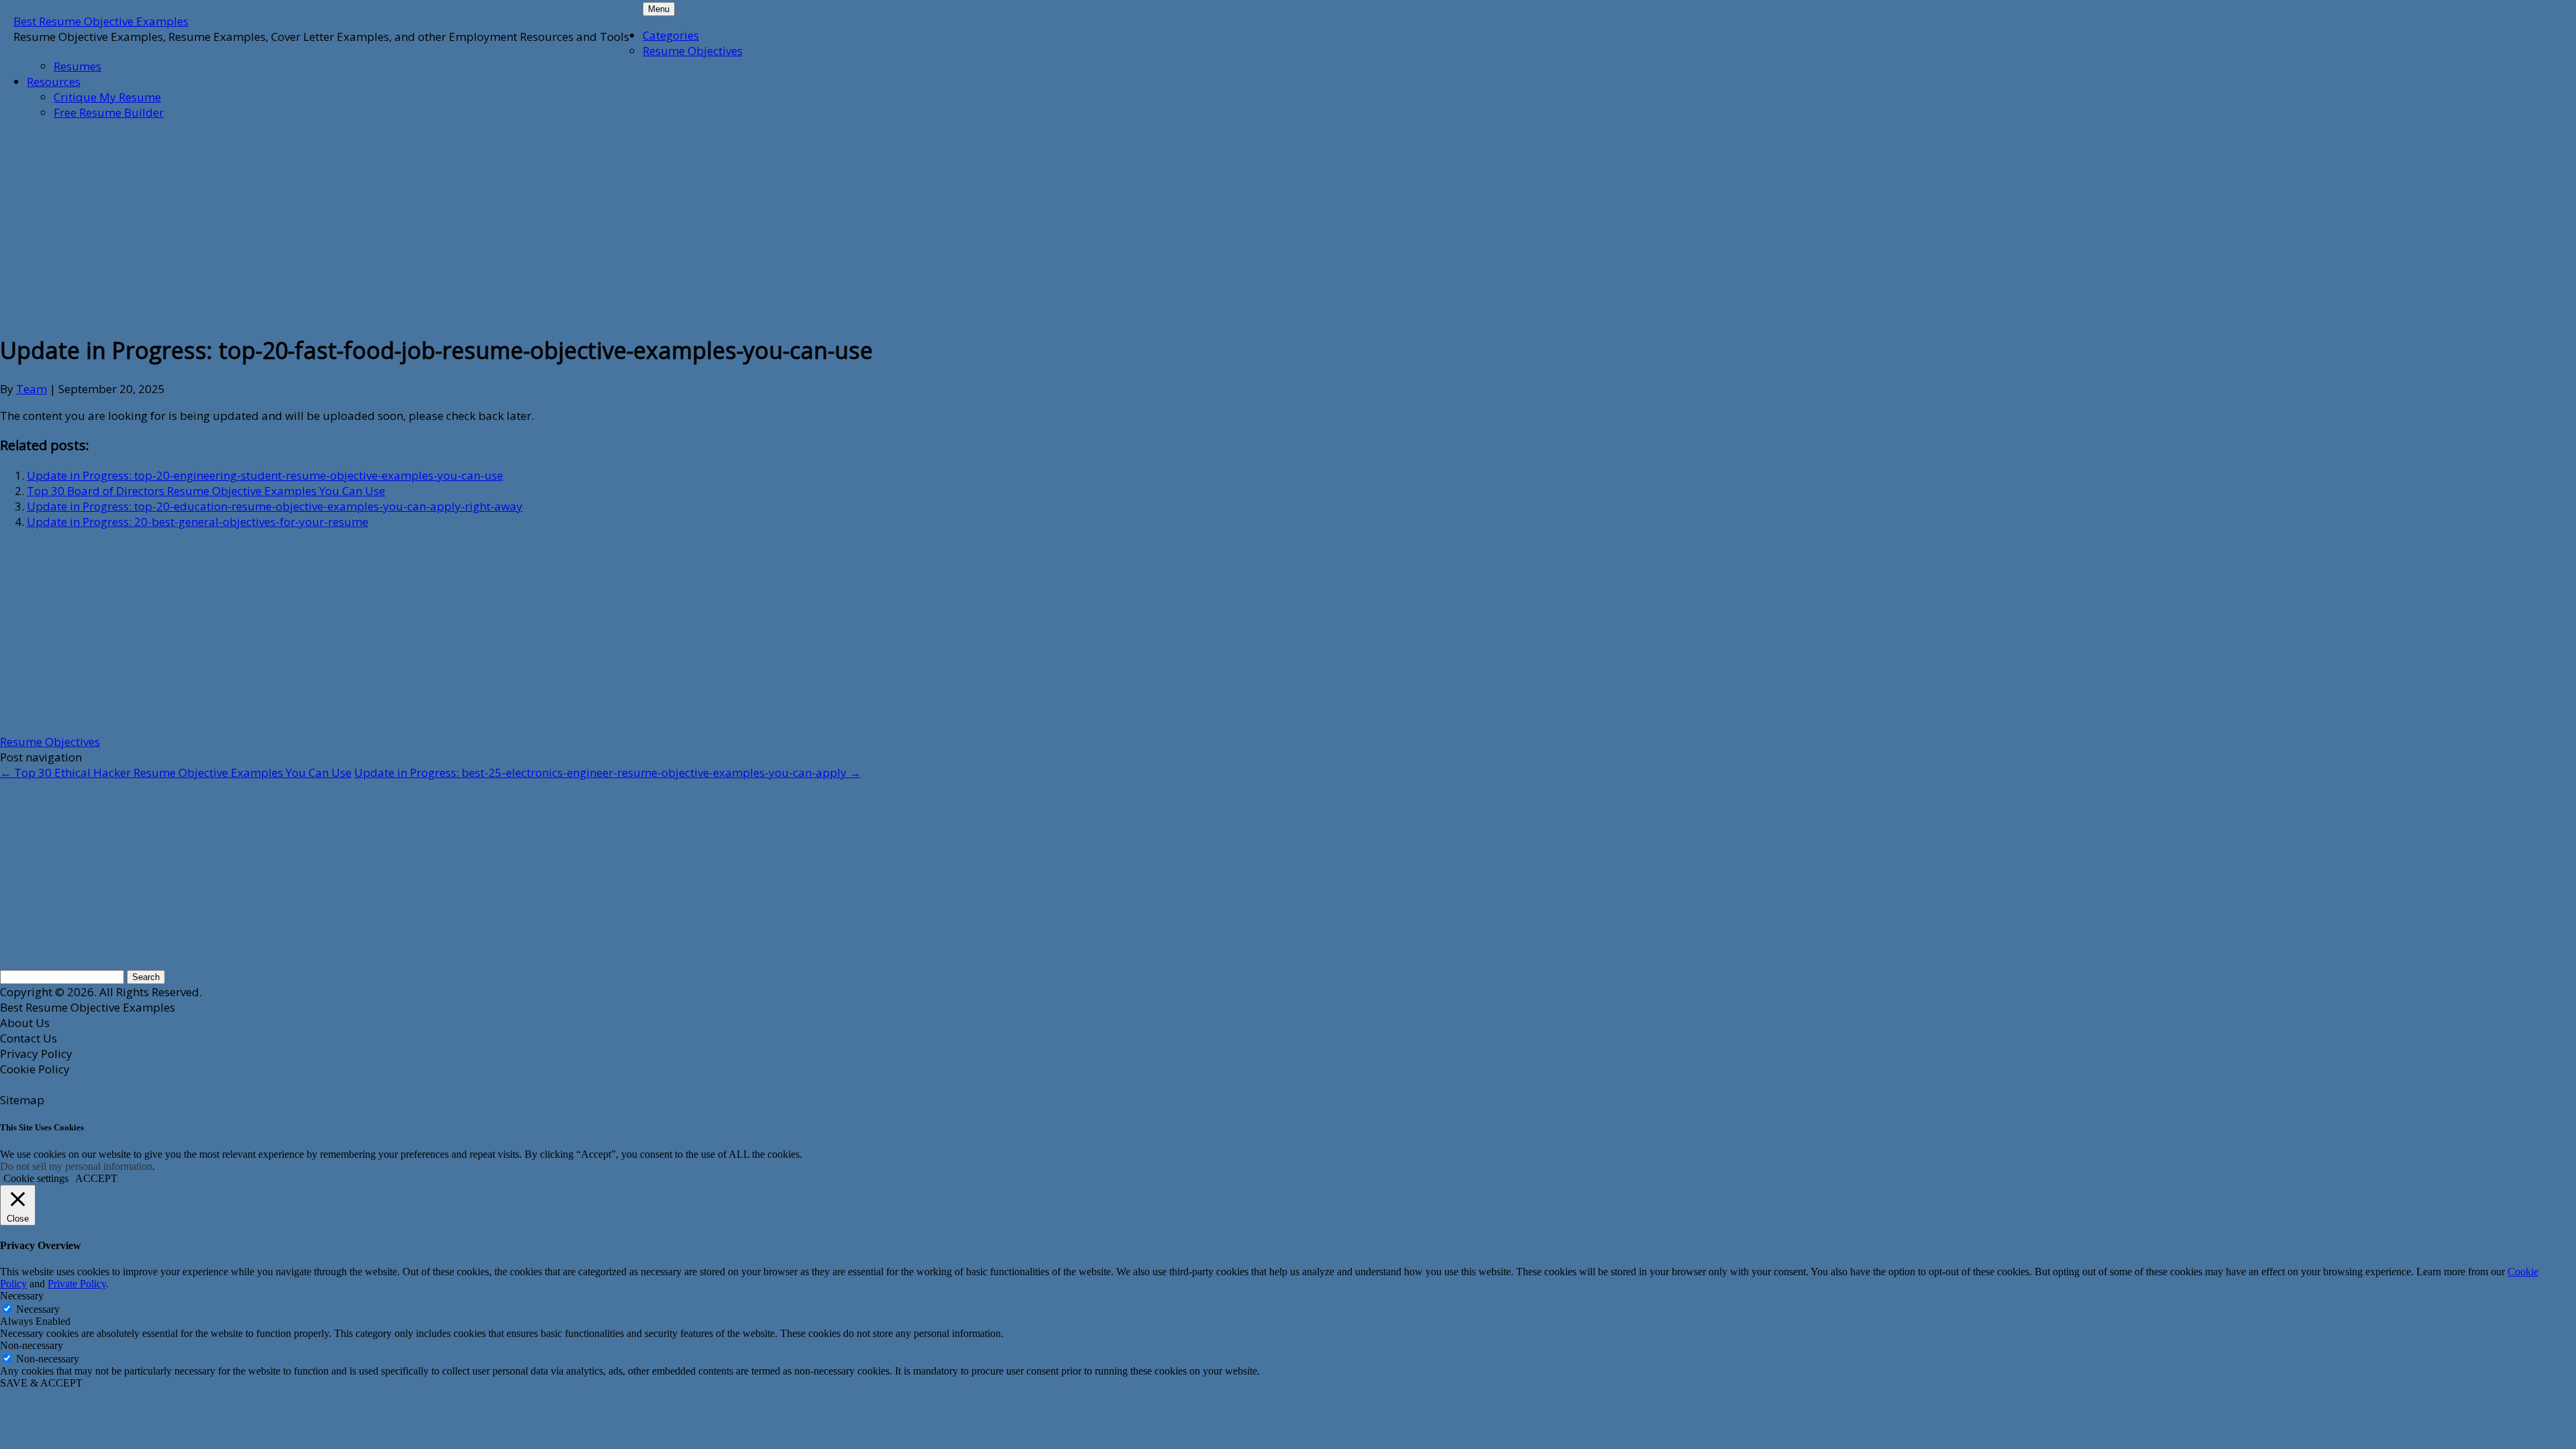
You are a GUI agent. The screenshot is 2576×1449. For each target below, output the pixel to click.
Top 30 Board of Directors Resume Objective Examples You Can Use (206, 491)
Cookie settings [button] (36, 1178)
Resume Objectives (693, 51)
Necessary (38, 1309)
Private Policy (77, 1284)
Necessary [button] (22, 1296)
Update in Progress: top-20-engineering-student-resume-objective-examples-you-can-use (265, 475)
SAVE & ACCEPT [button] (41, 1383)
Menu (659, 9)
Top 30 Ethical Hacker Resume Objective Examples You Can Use (176, 772)
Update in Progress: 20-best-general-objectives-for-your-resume (198, 522)
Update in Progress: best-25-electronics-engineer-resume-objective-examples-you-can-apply (607, 772)
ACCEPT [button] (96, 1178)
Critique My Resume (107, 97)
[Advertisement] (325, 225)
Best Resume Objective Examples (101, 21)
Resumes (77, 66)
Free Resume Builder (109, 112)
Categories (671, 35)
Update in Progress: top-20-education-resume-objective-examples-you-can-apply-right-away (275, 506)
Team (32, 389)
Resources (54, 82)
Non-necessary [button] (32, 1345)
